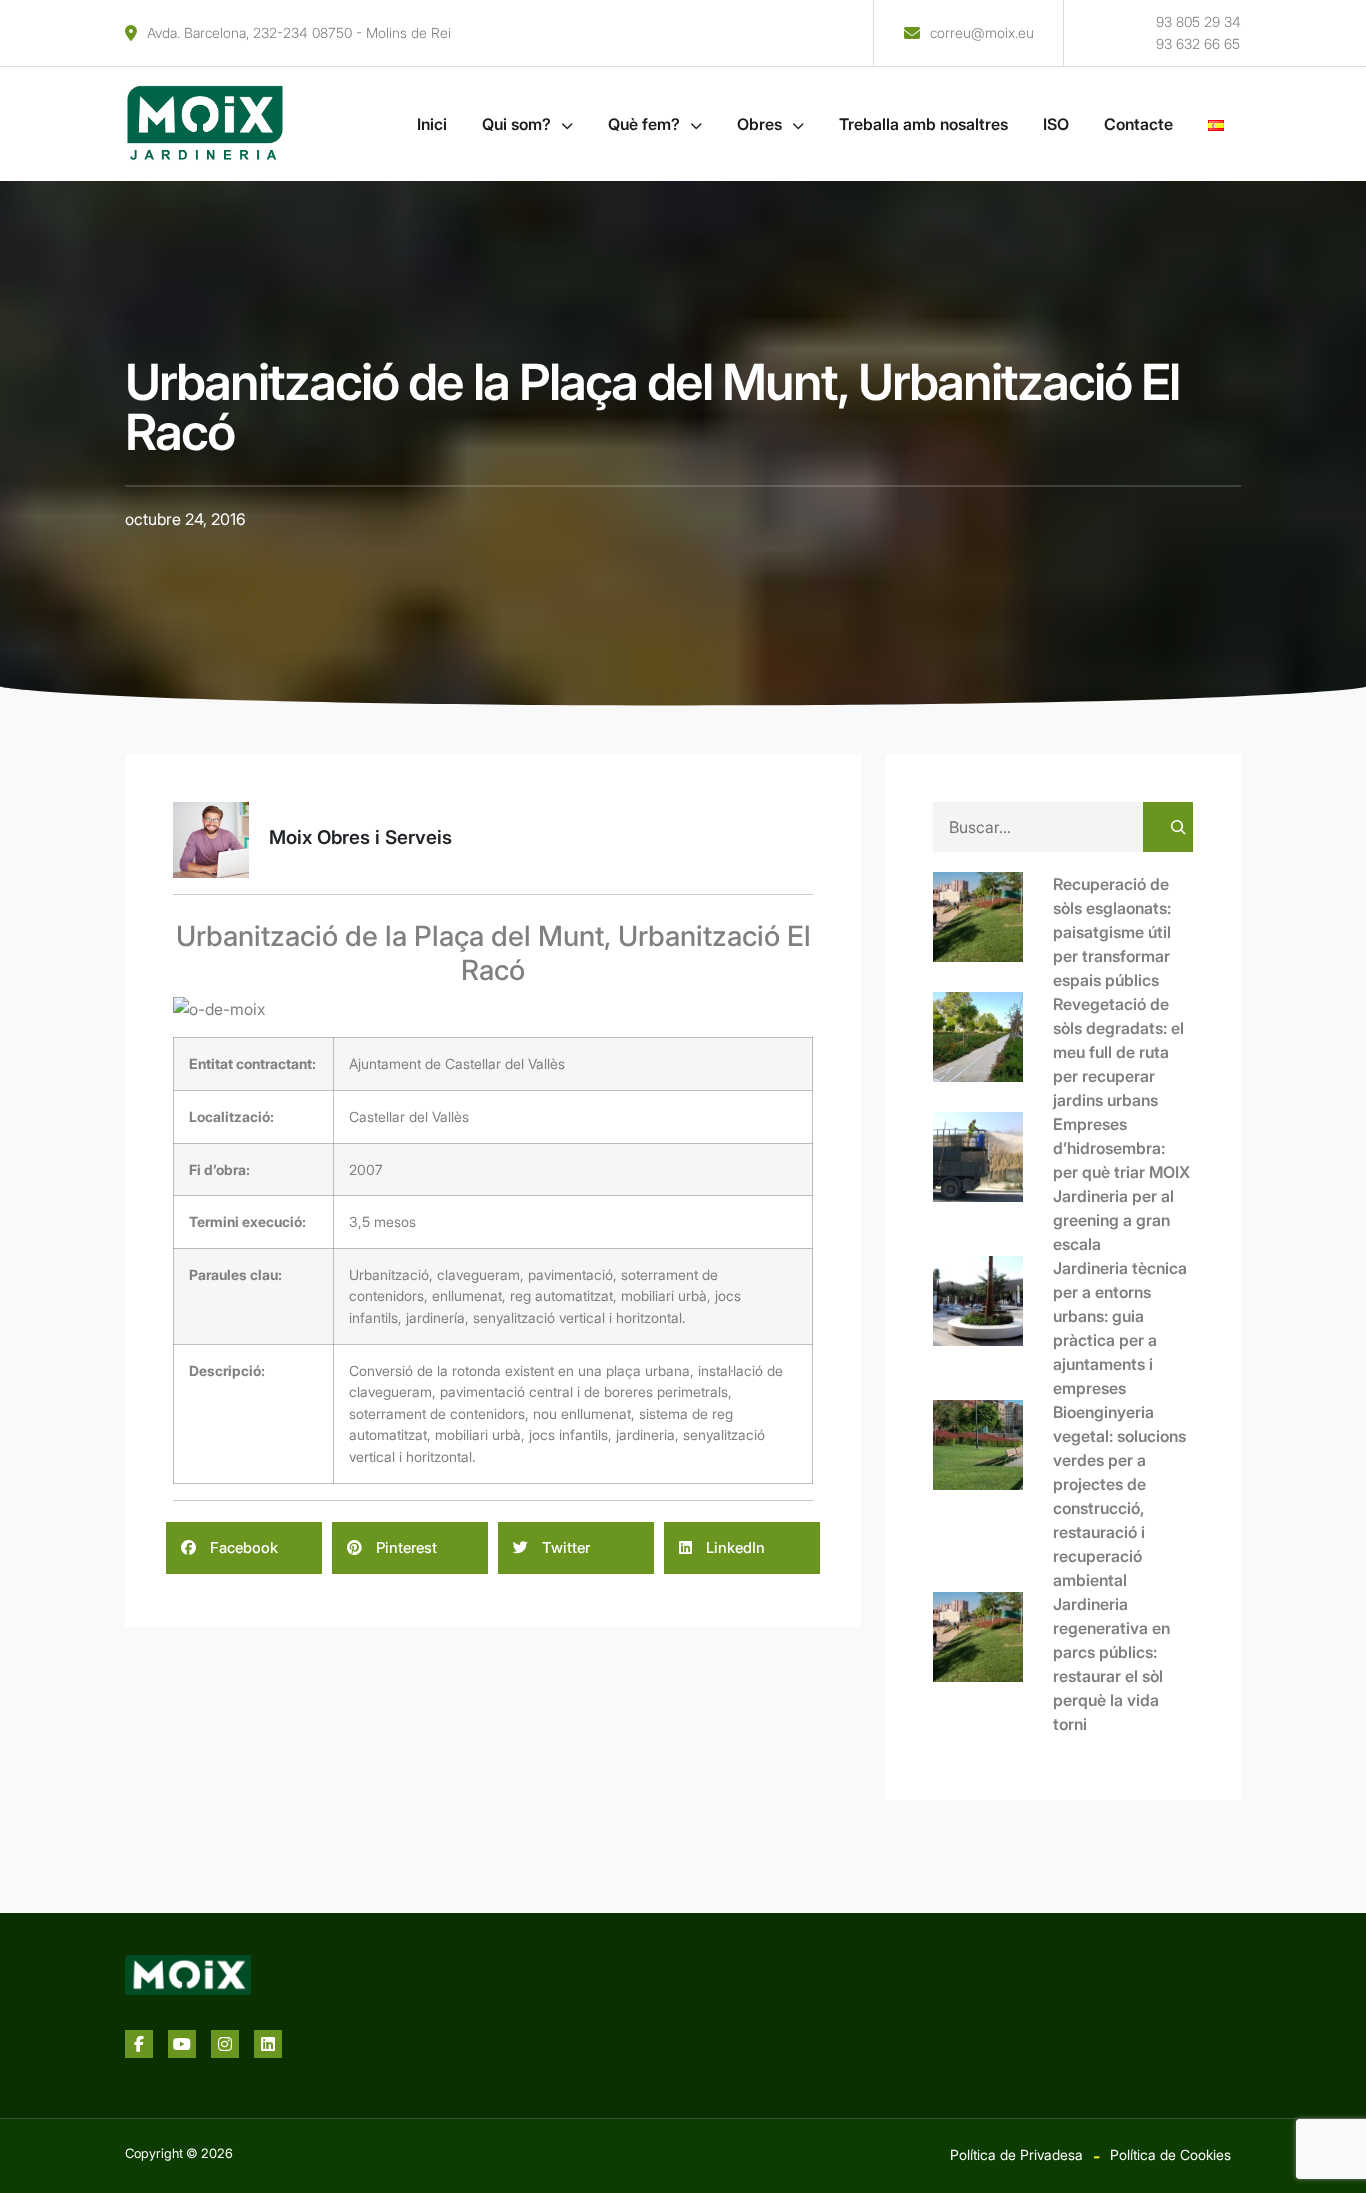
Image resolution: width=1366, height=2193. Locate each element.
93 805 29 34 (1198, 21)
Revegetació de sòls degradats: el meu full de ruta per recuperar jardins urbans (1118, 1052)
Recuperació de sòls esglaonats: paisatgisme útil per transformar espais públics (1112, 932)
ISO (1056, 124)
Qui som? (516, 124)
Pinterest (404, 1547)
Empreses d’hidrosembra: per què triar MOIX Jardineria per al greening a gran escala (1121, 1184)
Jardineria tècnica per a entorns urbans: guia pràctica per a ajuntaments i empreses (1120, 1328)
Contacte (1138, 124)
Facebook (242, 1547)
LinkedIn (733, 1547)
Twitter (564, 1547)
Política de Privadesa (1016, 2154)
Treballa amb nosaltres (923, 124)
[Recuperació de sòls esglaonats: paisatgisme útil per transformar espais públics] (993, 932)
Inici (432, 124)
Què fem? (644, 124)
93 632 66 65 (1198, 43)
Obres (759, 124)
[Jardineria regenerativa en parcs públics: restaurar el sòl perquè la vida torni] (993, 1652)
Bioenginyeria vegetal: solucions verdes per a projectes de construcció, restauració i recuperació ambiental (1119, 1496)
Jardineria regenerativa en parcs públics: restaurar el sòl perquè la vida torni (1111, 1664)
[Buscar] (1168, 827)
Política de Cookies (1170, 2154)
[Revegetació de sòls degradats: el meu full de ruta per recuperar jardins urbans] (993, 1052)
